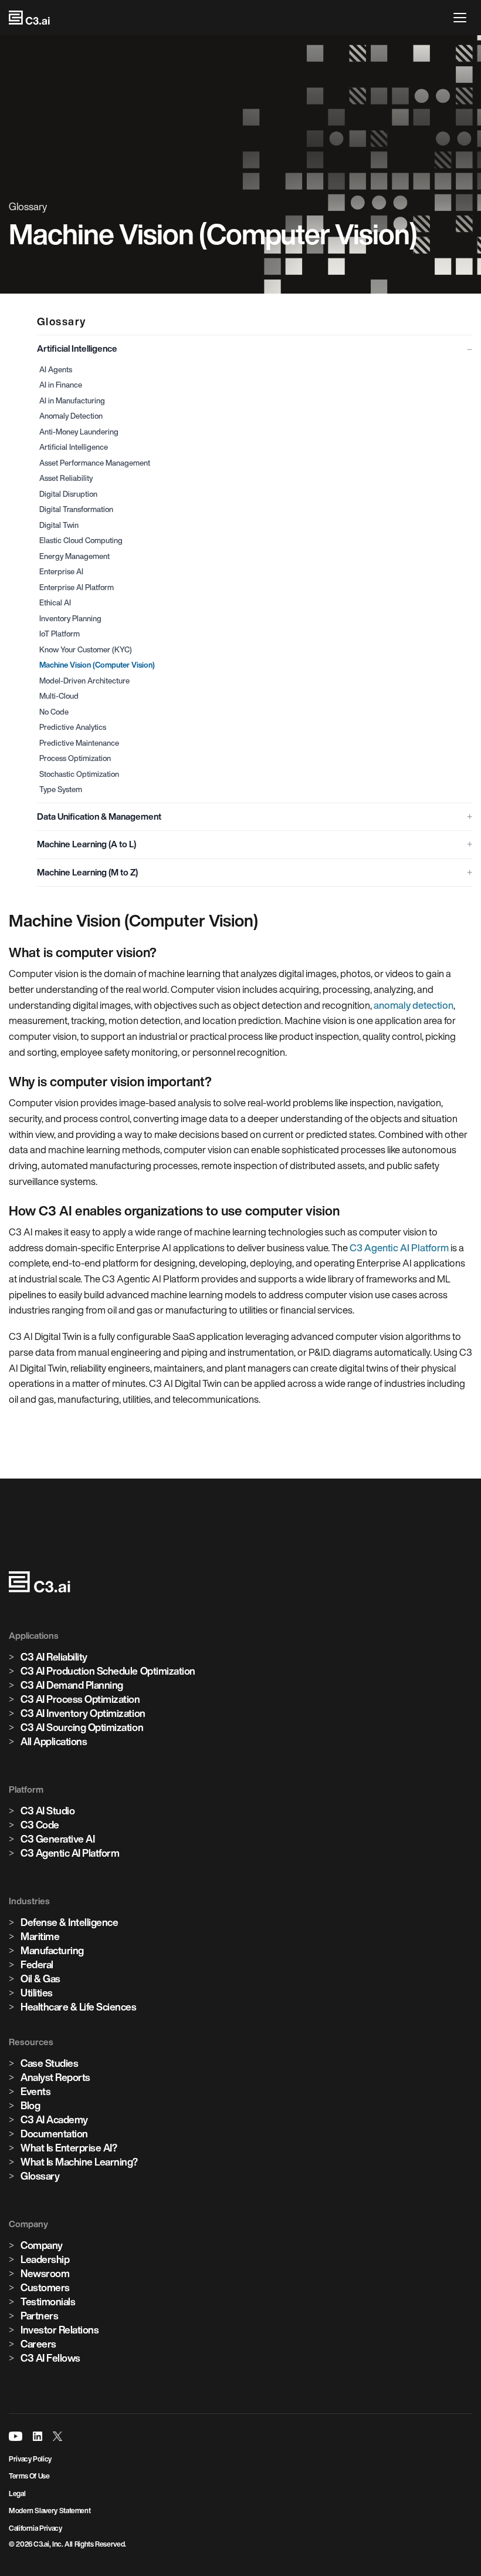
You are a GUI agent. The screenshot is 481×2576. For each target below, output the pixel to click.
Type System (61, 789)
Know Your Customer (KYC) (86, 650)
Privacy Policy (30, 2459)
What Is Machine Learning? (79, 2162)
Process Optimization (75, 758)
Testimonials (48, 2301)
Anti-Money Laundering (79, 432)
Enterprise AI (61, 572)
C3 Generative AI (57, 1839)
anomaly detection (414, 1005)
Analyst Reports (55, 2077)
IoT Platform (60, 634)
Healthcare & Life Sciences (79, 2007)
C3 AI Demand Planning (72, 1685)
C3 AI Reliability (54, 1657)
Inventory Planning (70, 619)
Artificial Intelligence (77, 348)
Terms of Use (29, 2476)
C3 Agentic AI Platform (399, 1247)
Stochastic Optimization (79, 774)
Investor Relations (60, 2330)
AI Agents (56, 370)
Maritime (40, 1936)
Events (35, 2091)
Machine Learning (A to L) (87, 844)
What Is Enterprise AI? (69, 2148)
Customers (45, 2287)
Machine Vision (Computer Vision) (97, 665)
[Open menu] (463, 18)
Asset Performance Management (95, 463)
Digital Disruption (68, 494)
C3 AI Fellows (50, 2358)
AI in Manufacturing (72, 401)
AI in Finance (61, 385)
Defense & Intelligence (69, 1922)
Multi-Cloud (59, 696)
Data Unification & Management (99, 816)
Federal (37, 1964)
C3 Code (40, 1825)
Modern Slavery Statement (50, 2511)
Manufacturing (52, 1950)
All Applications (54, 1741)
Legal (17, 2493)
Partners (39, 2316)
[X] (57, 2436)
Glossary (40, 2176)
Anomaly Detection (71, 416)
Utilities (37, 1993)
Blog (30, 2105)
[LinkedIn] (38, 2436)
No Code (54, 712)
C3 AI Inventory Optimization (83, 1713)
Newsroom (45, 2273)
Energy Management (74, 556)
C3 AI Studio (48, 1811)
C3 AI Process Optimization (80, 1699)
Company (42, 2245)
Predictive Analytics (73, 727)
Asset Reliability (66, 478)
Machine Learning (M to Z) (87, 872)
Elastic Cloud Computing (81, 541)
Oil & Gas (40, 1979)
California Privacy (35, 2528)
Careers (38, 2344)
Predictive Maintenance (79, 743)
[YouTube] (16, 2436)
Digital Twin (59, 525)
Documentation (54, 2134)
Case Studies (49, 2063)
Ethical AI (55, 603)
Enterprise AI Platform (77, 587)
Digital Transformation (76, 509)
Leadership (45, 2259)
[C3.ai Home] (29, 18)
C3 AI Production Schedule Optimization (108, 1671)
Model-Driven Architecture (84, 681)
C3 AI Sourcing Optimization (82, 1727)
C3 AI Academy (54, 2119)
